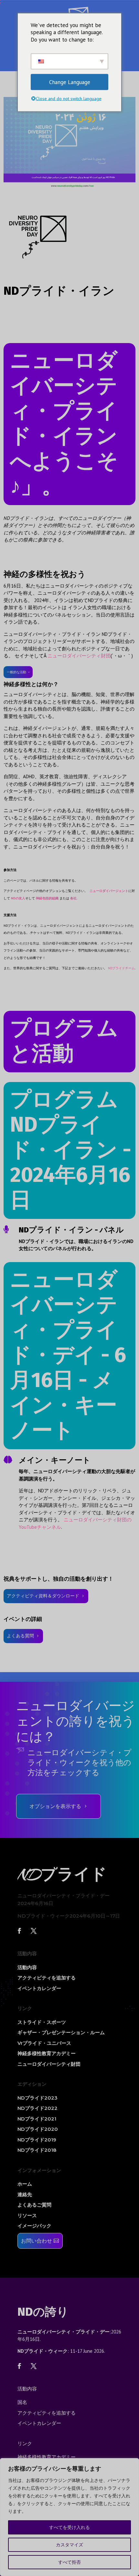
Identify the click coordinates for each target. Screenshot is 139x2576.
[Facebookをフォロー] (19, 1931)
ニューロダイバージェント (109, 891)
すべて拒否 (69, 2562)
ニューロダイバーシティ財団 (79, 656)
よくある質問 (20, 1636)
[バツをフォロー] (34, 1931)
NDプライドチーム (121, 968)
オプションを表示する (55, 1806)
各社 (73, 898)
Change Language (70, 82)
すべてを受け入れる (69, 2527)
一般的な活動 (16, 672)
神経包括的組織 (47, 898)
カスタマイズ (69, 2545)
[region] (69, 2517)
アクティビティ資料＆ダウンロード (43, 1596)
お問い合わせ (37, 2241)
